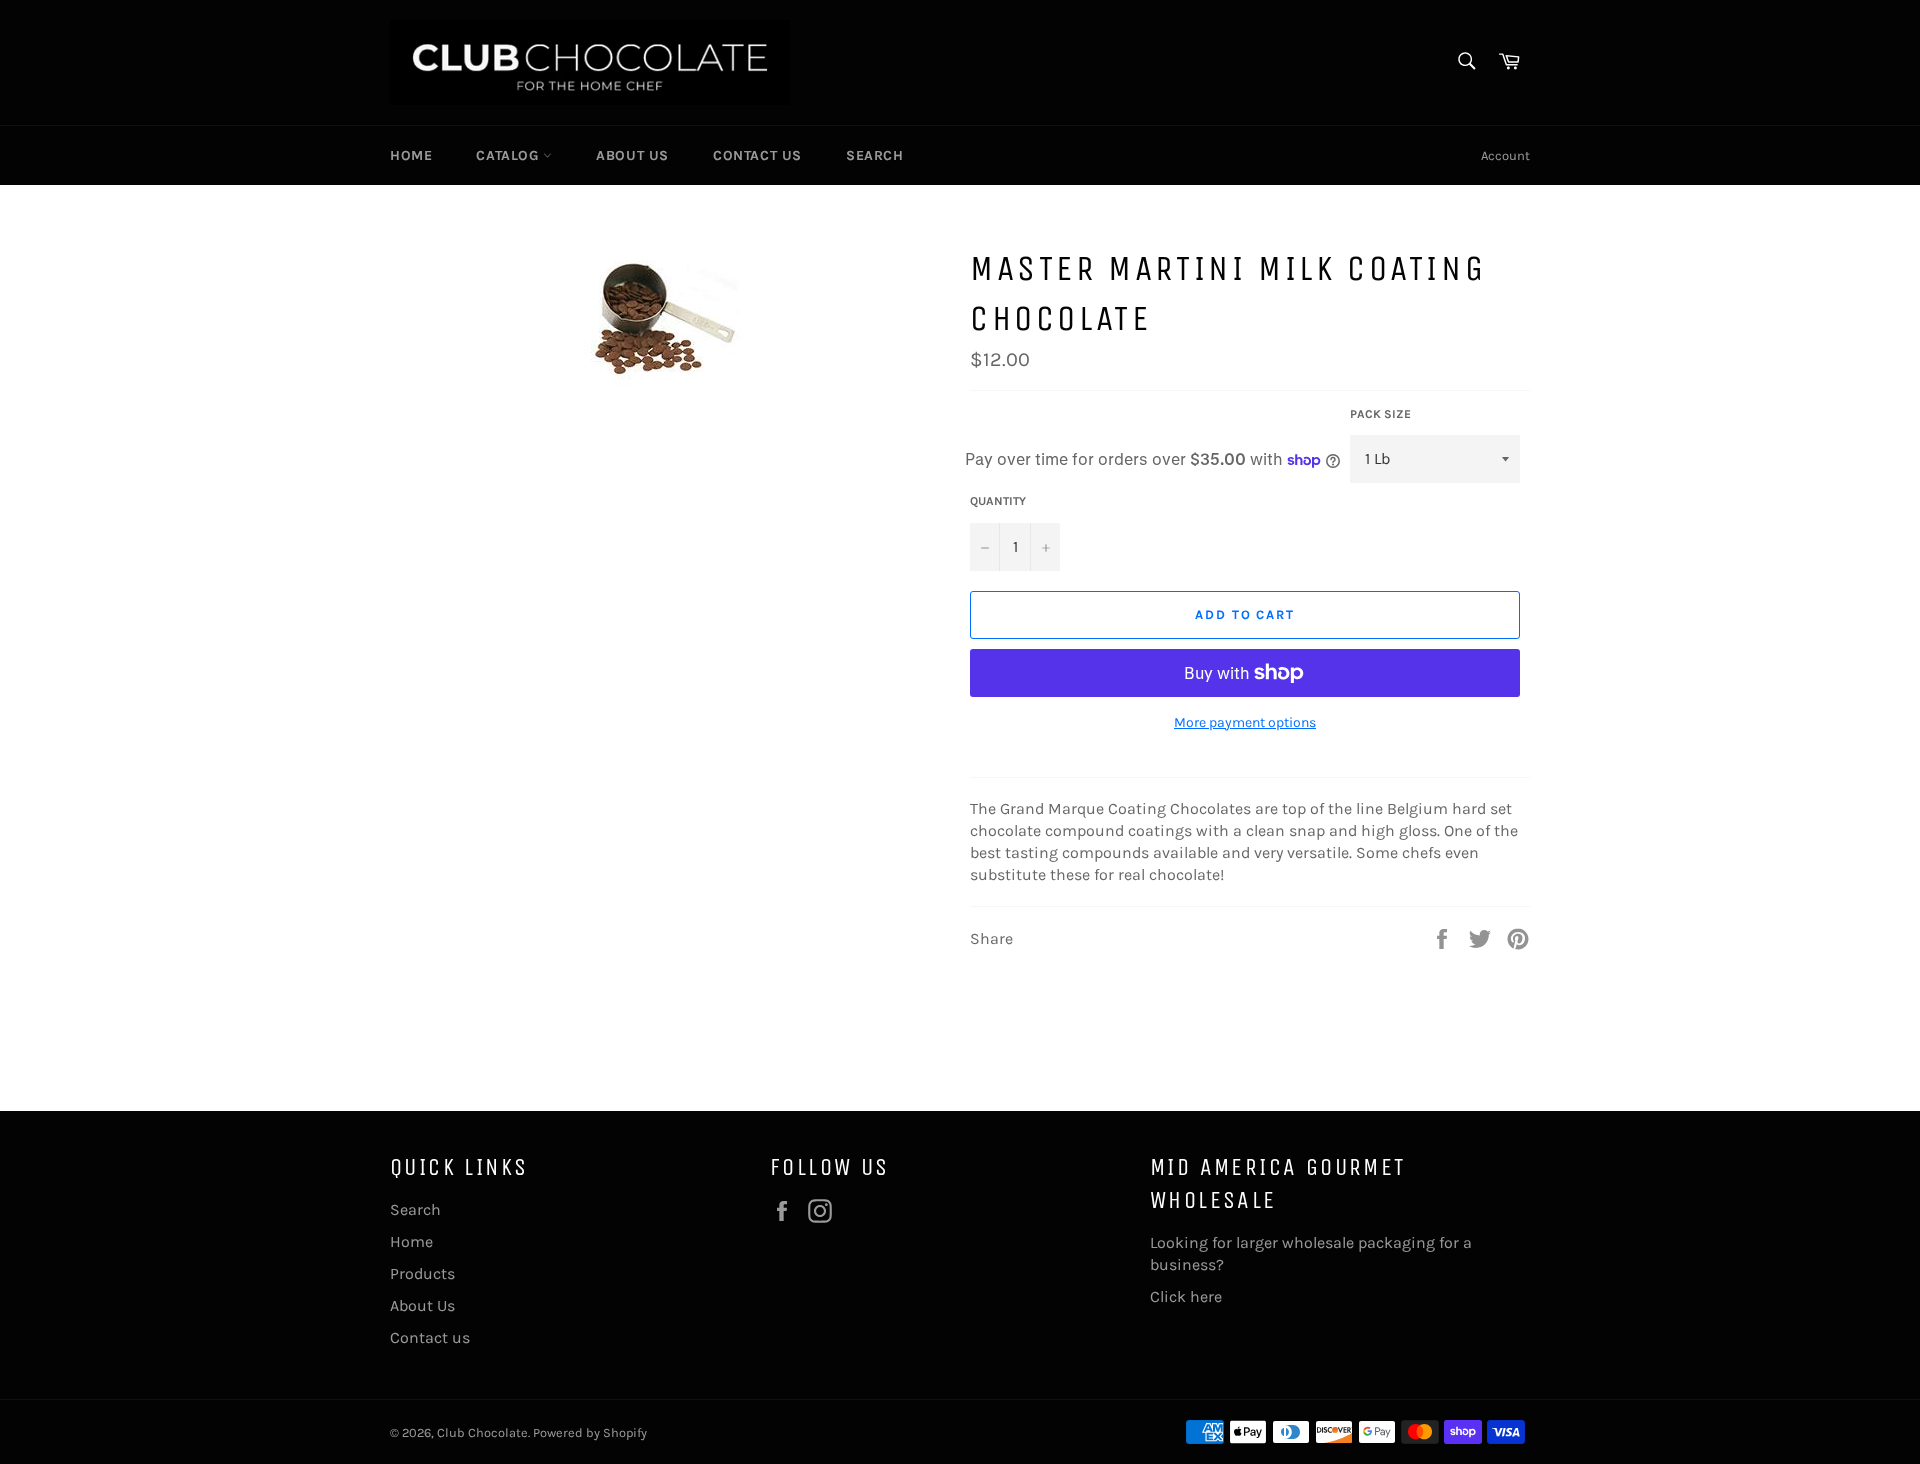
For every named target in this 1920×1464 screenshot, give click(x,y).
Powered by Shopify (590, 1432)
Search (875, 155)
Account (1505, 155)
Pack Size (1380, 414)
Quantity (998, 501)
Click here (1186, 1296)
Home (411, 155)
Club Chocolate (482, 1432)
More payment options (1245, 722)
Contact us (757, 155)
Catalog (509, 155)
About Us (632, 155)
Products (422, 1273)
